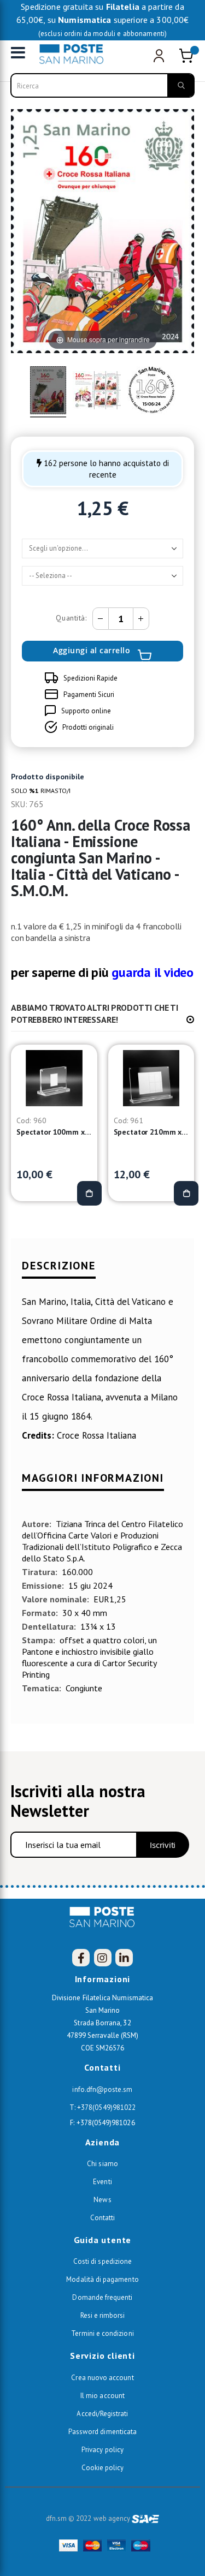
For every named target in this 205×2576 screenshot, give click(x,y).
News (102, 2200)
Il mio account (102, 2396)
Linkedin (124, 1958)
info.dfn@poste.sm (102, 2089)
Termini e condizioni (102, 2333)
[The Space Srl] (145, 2518)
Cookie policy (103, 2468)
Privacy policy (102, 2450)
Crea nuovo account (102, 2378)
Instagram (103, 1958)
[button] (190, 1019)
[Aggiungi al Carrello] (89, 1193)
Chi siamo (102, 2164)
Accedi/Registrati (102, 2414)
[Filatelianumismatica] (74, 54)
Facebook (81, 1958)
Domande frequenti (102, 2297)
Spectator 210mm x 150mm (151, 1132)
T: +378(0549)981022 (102, 2107)
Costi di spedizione (102, 2261)
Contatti (103, 2218)
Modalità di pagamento (102, 2279)
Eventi (102, 2182)
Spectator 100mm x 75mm (54, 1132)
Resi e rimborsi (103, 2315)
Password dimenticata (102, 2432)
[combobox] (103, 85)
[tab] (102, 1271)
